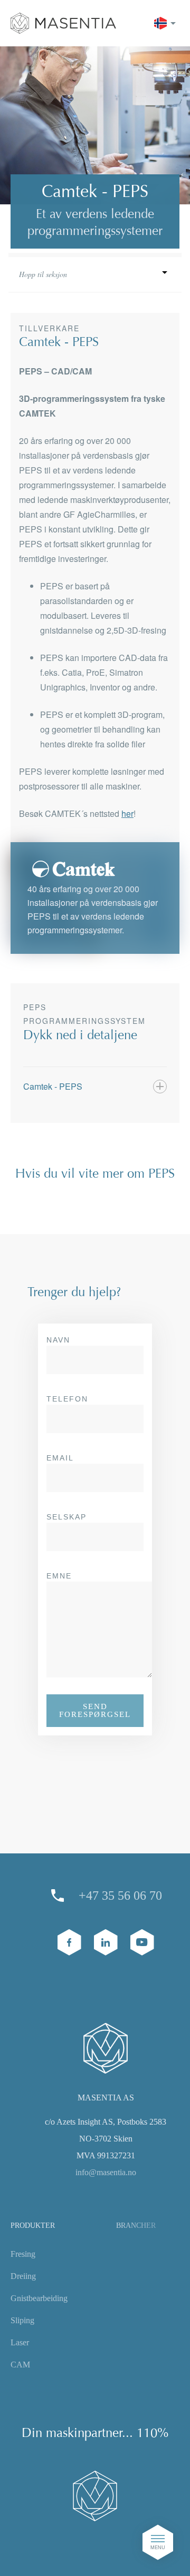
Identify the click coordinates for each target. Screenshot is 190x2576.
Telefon (67, 1399)
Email (60, 1458)
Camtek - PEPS (53, 1086)
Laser (20, 2342)
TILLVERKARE (95, 311)
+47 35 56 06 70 (120, 1896)
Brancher (136, 2225)
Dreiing (23, 2276)
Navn (58, 1340)
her (127, 813)
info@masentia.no (106, 2172)
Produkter (33, 2225)
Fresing (23, 2254)
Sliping (22, 2320)
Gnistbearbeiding (39, 2298)
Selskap (66, 1517)
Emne (59, 1576)
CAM (20, 2365)
